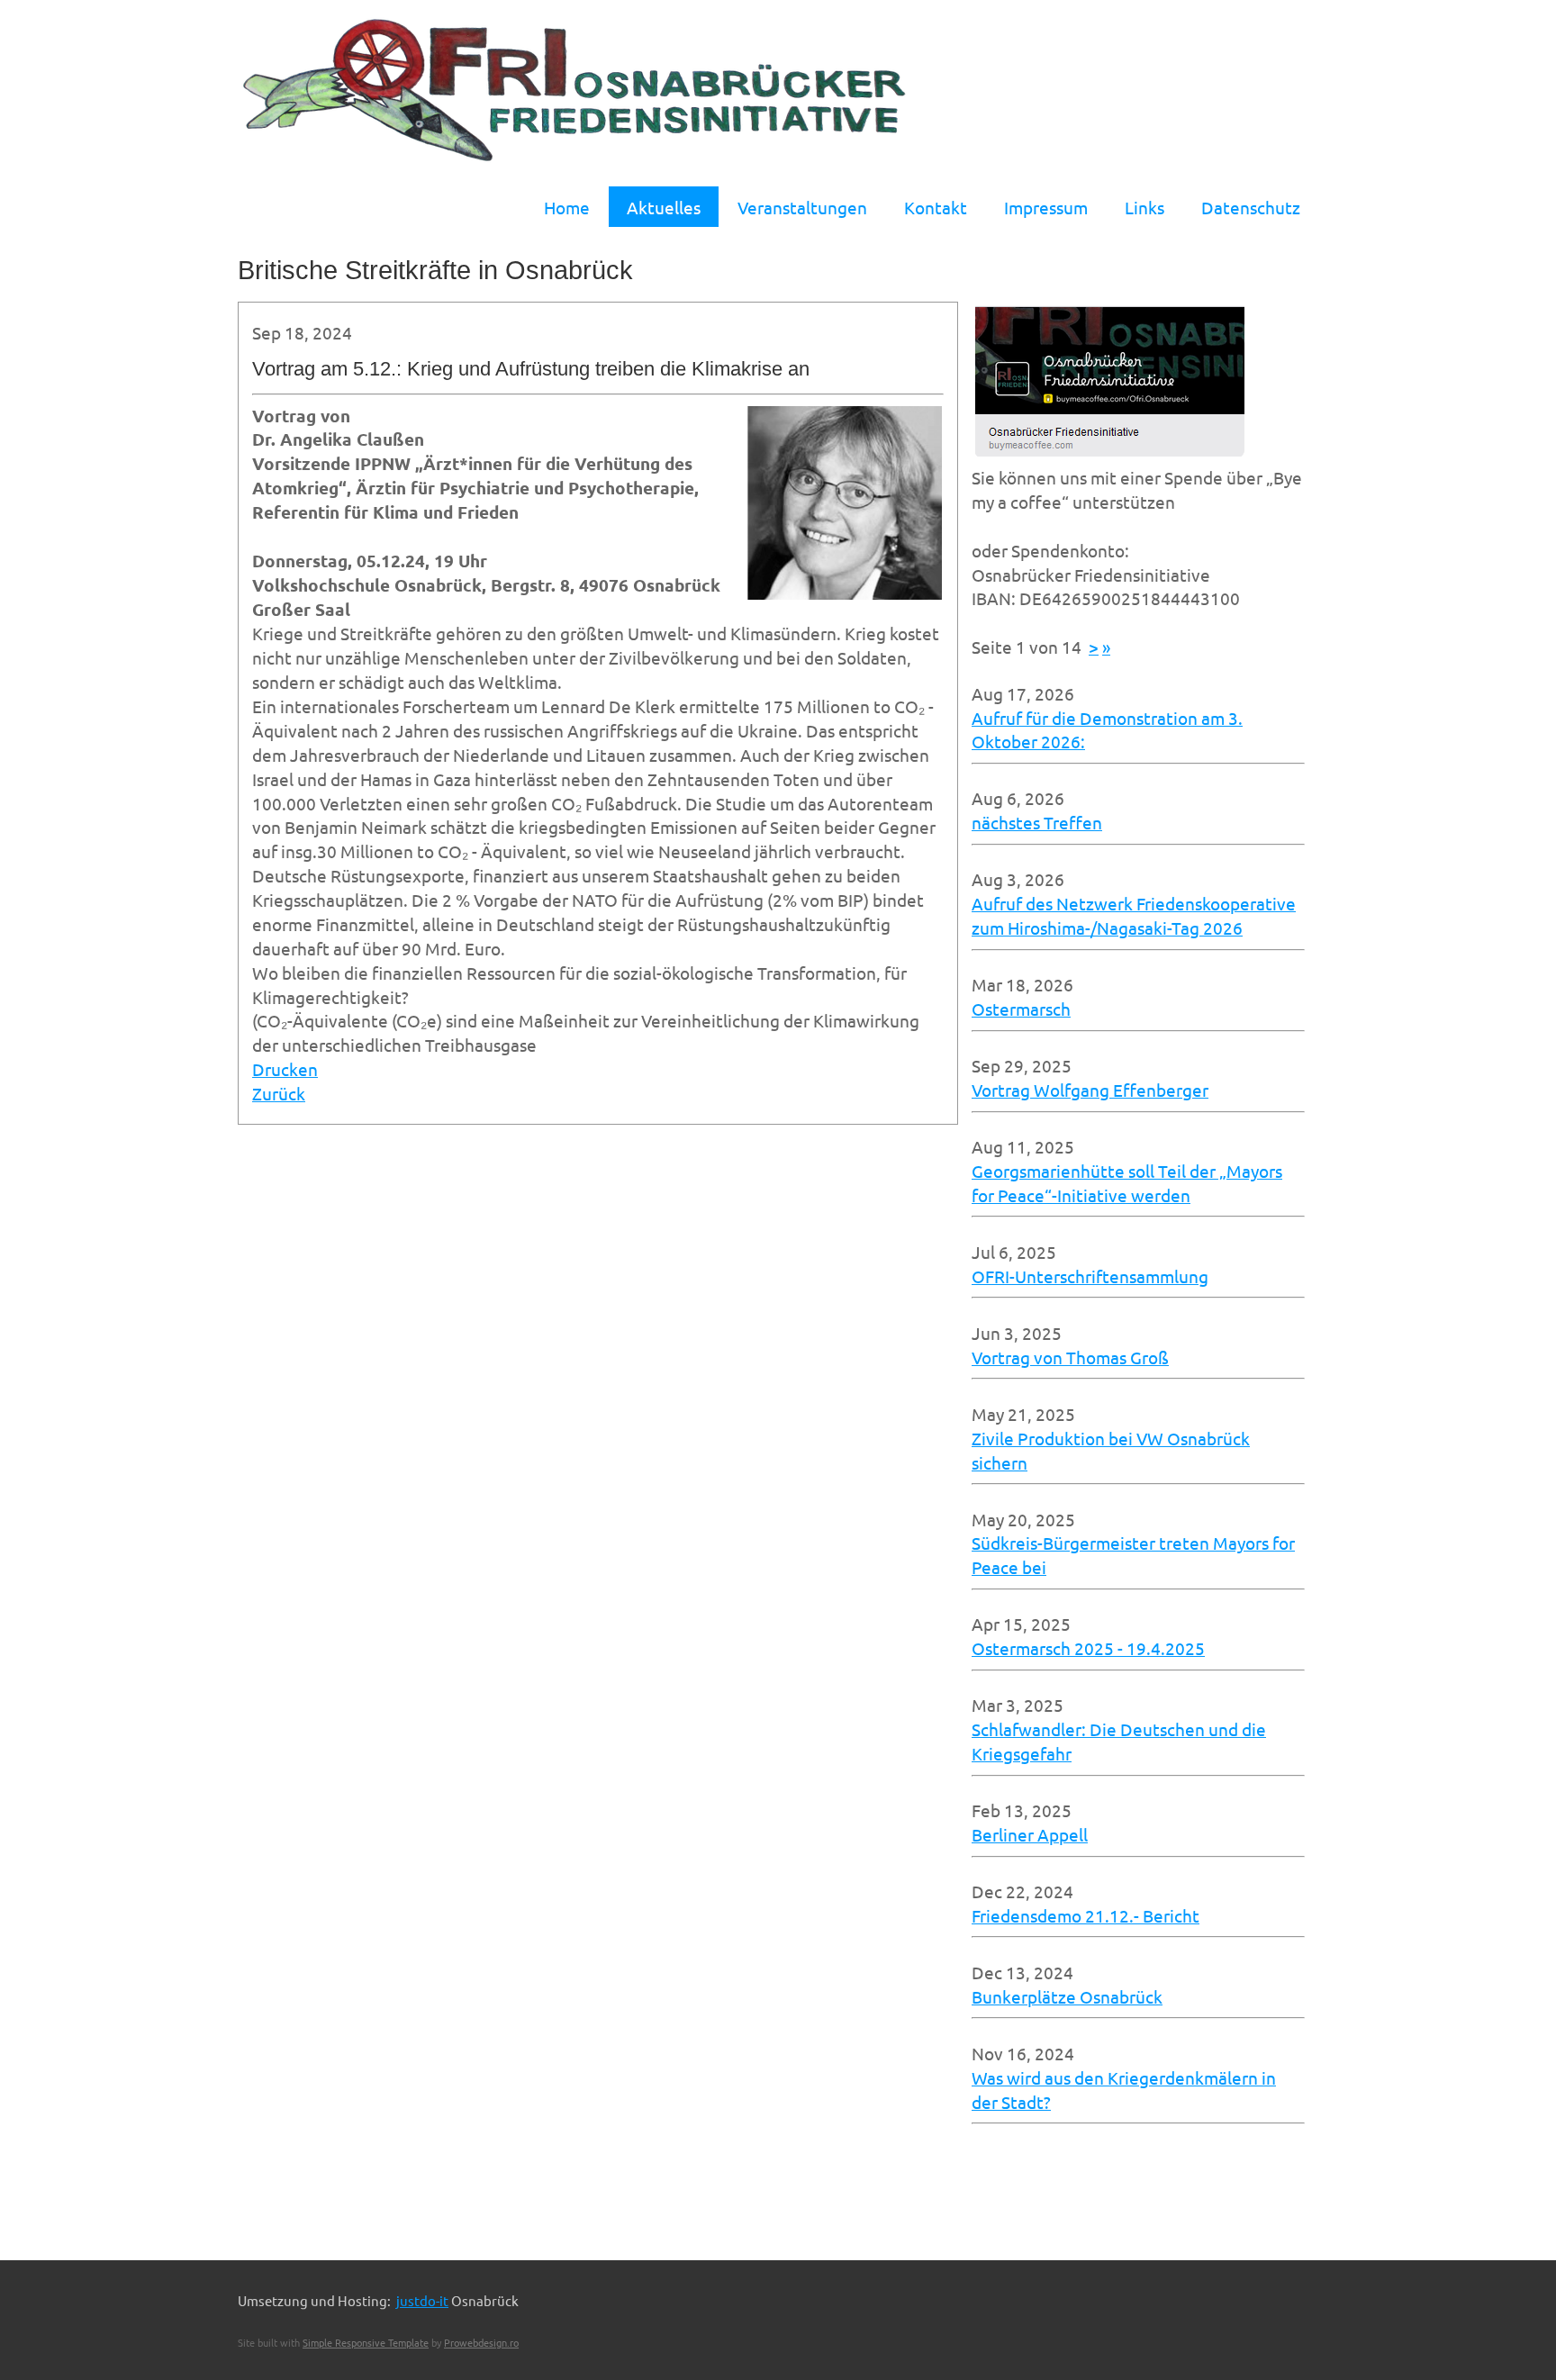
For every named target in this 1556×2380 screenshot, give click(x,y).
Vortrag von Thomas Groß (1070, 1357)
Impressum (1046, 207)
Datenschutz (1251, 207)
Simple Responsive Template (366, 2342)
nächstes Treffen (1037, 822)
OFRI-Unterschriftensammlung (1090, 1276)
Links (1144, 207)
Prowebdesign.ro (481, 2342)
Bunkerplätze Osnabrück (1067, 1996)
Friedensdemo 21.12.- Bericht (1086, 1915)
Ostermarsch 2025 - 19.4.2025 (1088, 1648)
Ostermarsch (1021, 1009)
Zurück (279, 1093)
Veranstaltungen (802, 207)
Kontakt (936, 207)
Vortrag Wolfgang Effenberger (1090, 1090)
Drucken (285, 1069)
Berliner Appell (1030, 1834)
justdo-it (422, 2300)
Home (567, 207)
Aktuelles (664, 207)
